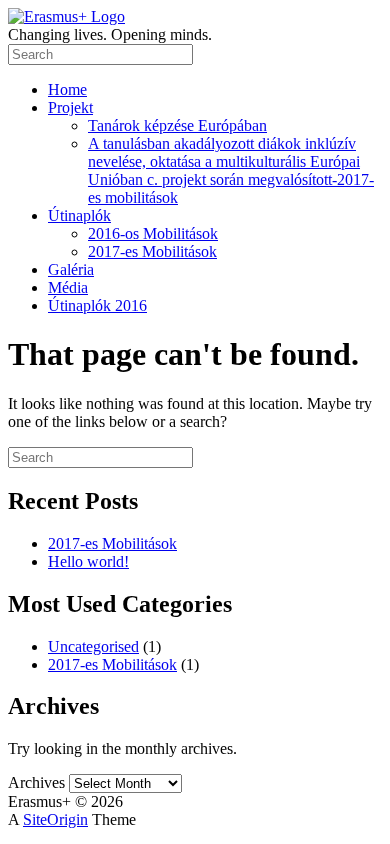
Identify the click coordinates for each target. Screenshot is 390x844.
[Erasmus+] (66, 16)
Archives (36, 782)
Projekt (70, 107)
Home (67, 89)
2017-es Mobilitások (152, 251)
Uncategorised (93, 646)
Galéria (71, 269)
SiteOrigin (55, 819)
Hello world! (88, 561)
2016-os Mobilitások (153, 233)
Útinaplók (79, 215)
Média (68, 287)
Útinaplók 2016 (97, 305)
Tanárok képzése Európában (177, 125)
